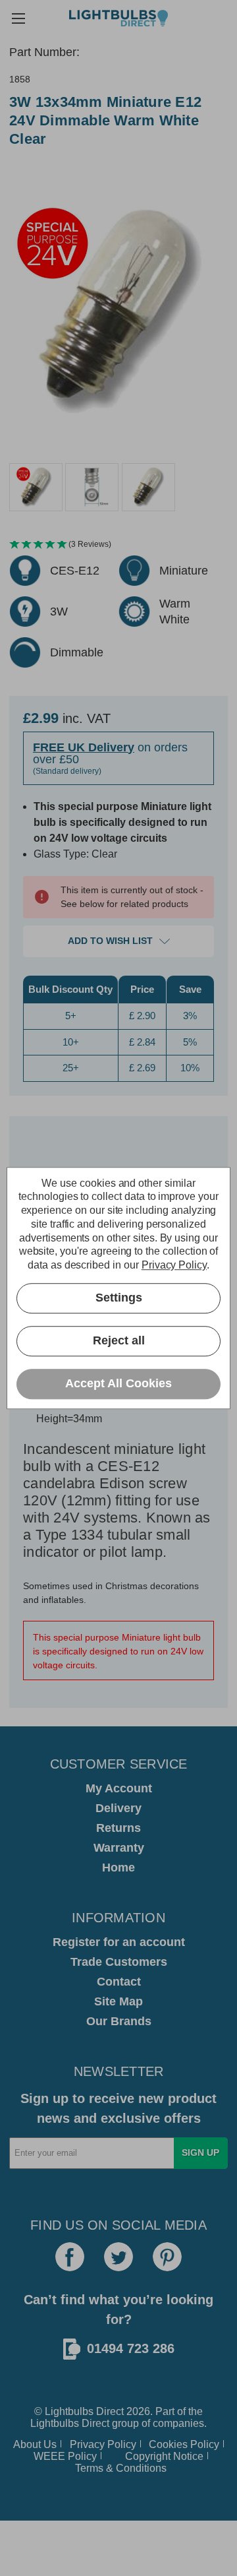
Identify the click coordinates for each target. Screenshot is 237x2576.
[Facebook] (70, 2257)
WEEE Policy (65, 2456)
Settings (119, 1298)
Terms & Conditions (121, 2468)
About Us (35, 2444)
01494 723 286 (131, 2348)
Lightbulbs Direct (70, 2423)
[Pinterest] (167, 2257)
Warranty (119, 1848)
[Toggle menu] (18, 18)
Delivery (118, 1808)
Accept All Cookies (118, 1384)
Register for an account (119, 1942)
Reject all (119, 1341)
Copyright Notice (164, 2456)
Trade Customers (119, 1962)
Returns (118, 1828)
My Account (119, 1788)
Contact (119, 1982)
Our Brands (119, 2021)
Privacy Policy (103, 2444)
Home (118, 1868)
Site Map (118, 2001)
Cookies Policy (184, 2444)
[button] (118, 545)
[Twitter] (118, 2257)
